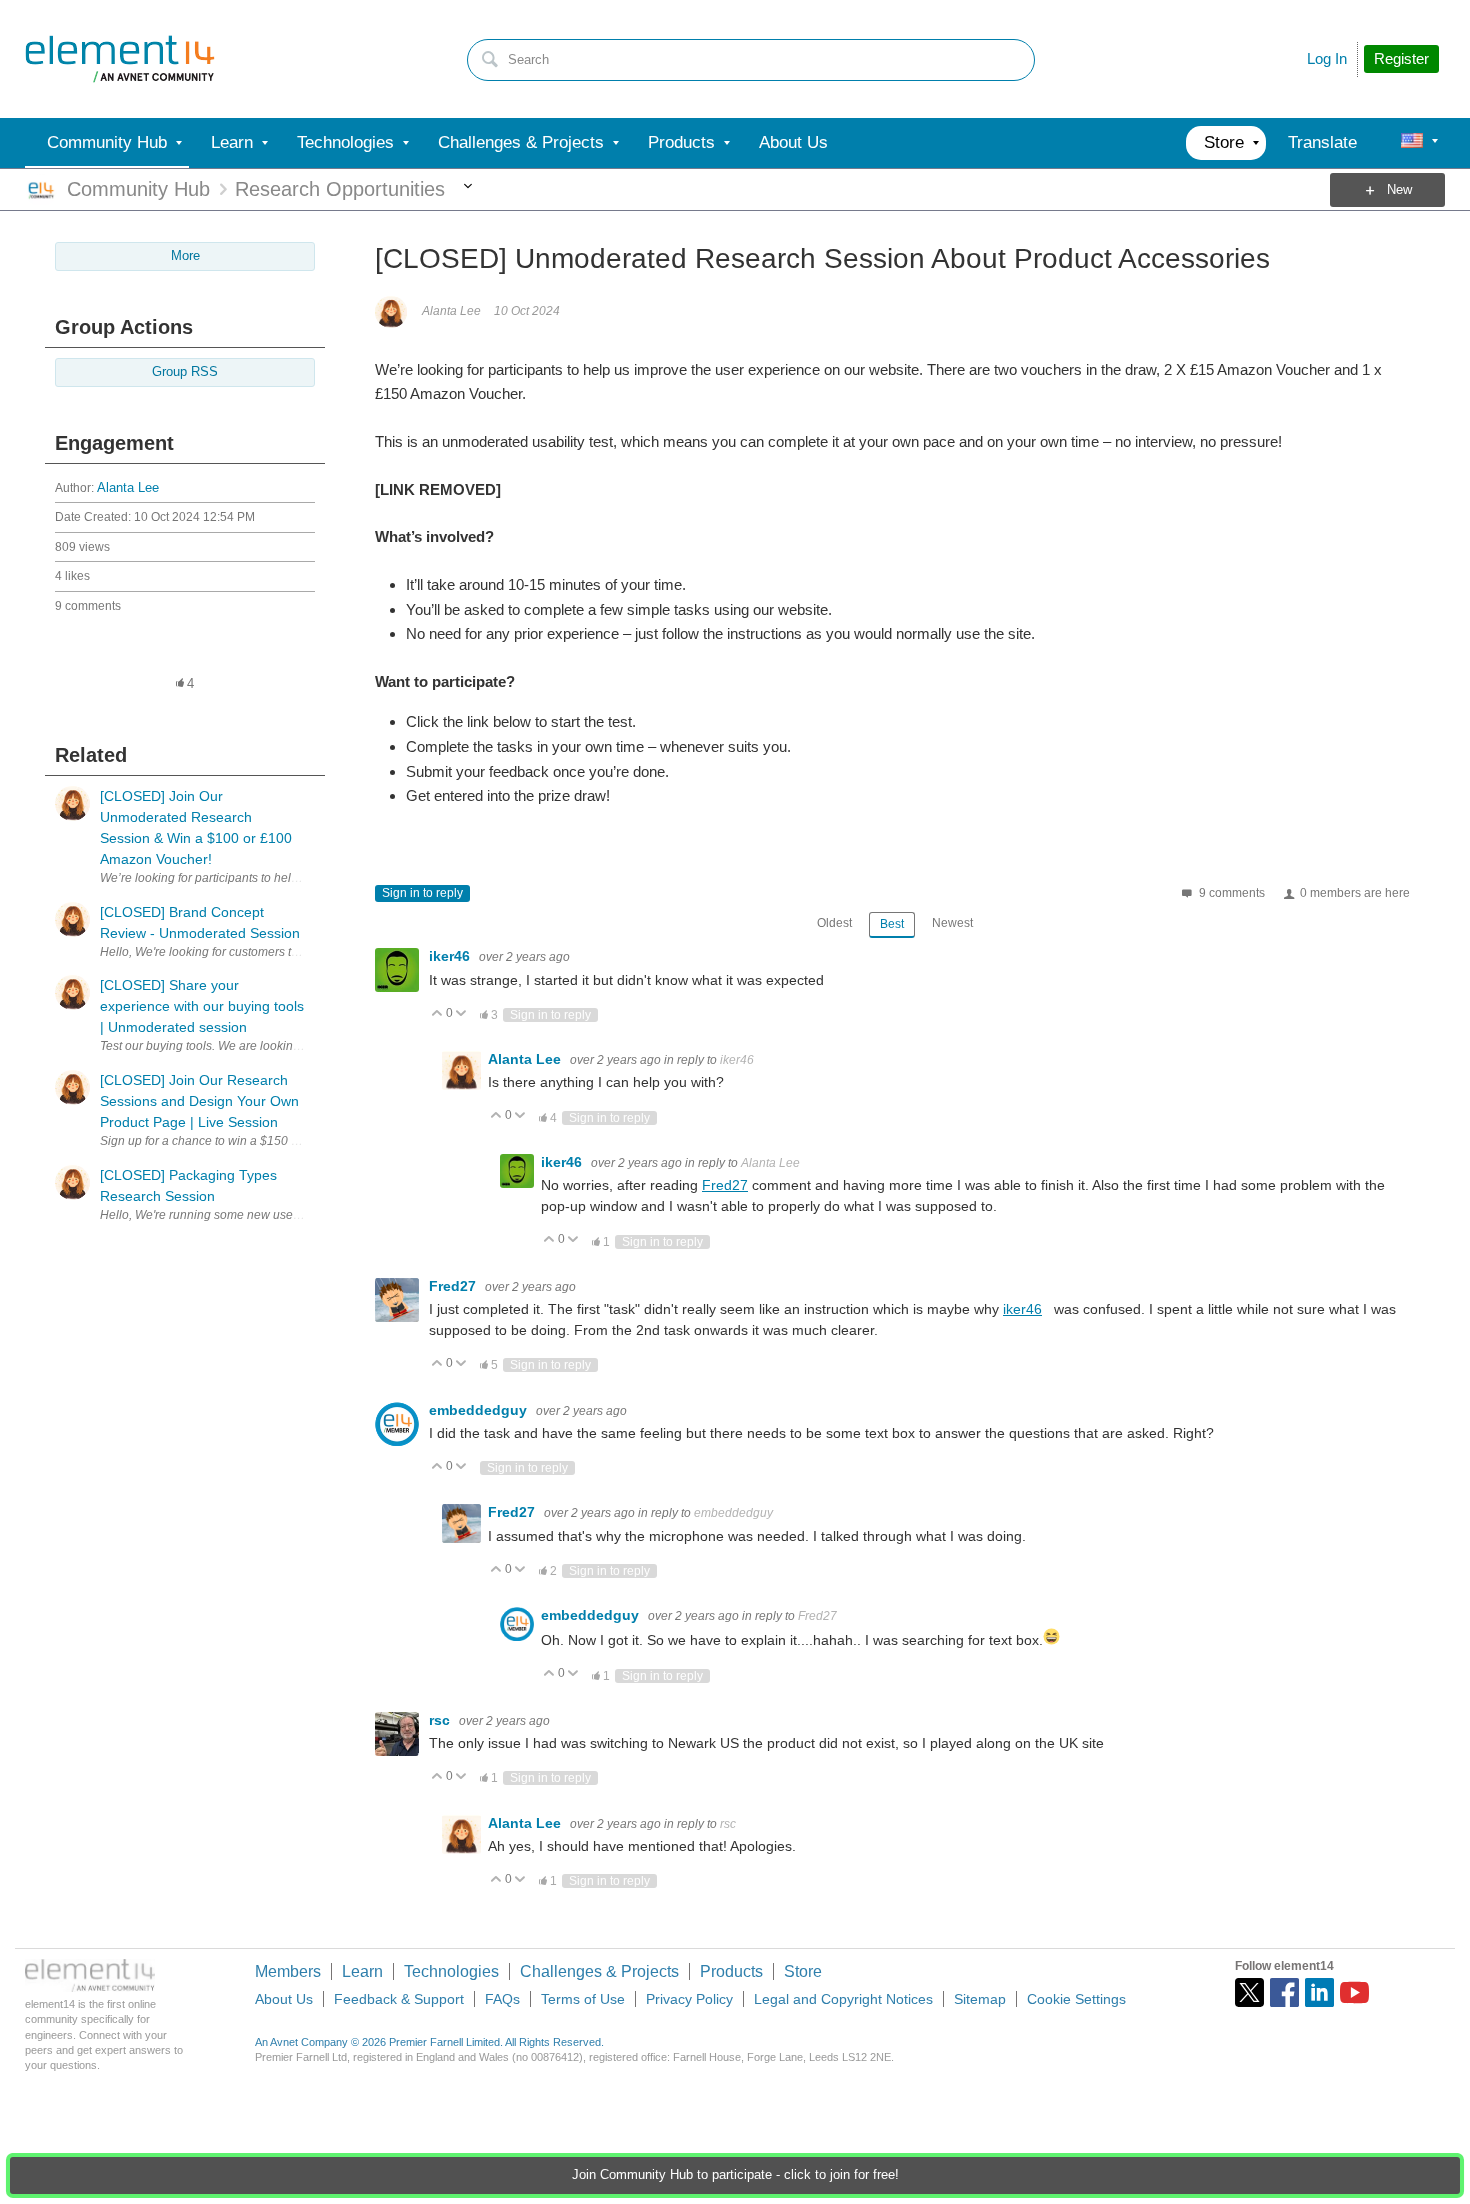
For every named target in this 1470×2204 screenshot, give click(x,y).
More (467, 190)
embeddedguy (480, 1410)
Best (892, 924)
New (1399, 190)
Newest (952, 923)
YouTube (1354, 1992)
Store (803, 1971)
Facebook (1284, 1992)
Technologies (451, 1971)
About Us (284, 1999)
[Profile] (1412, 143)
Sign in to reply (422, 893)
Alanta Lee (128, 488)
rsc (441, 1720)
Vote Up (437, 1014)
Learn (362, 1971)
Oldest (834, 923)
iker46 (451, 956)
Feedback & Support (399, 1999)
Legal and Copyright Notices (843, 1999)
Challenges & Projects (599, 1971)
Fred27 (725, 1185)
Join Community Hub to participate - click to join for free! (735, 2175)
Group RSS (185, 372)
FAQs (502, 1999)
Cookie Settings (1076, 1999)
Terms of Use (583, 1999)
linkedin (1319, 1992)
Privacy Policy (689, 1999)
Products (731, 1971)
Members (288, 1971)
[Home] (120, 59)
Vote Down (461, 1014)
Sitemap (980, 1999)
